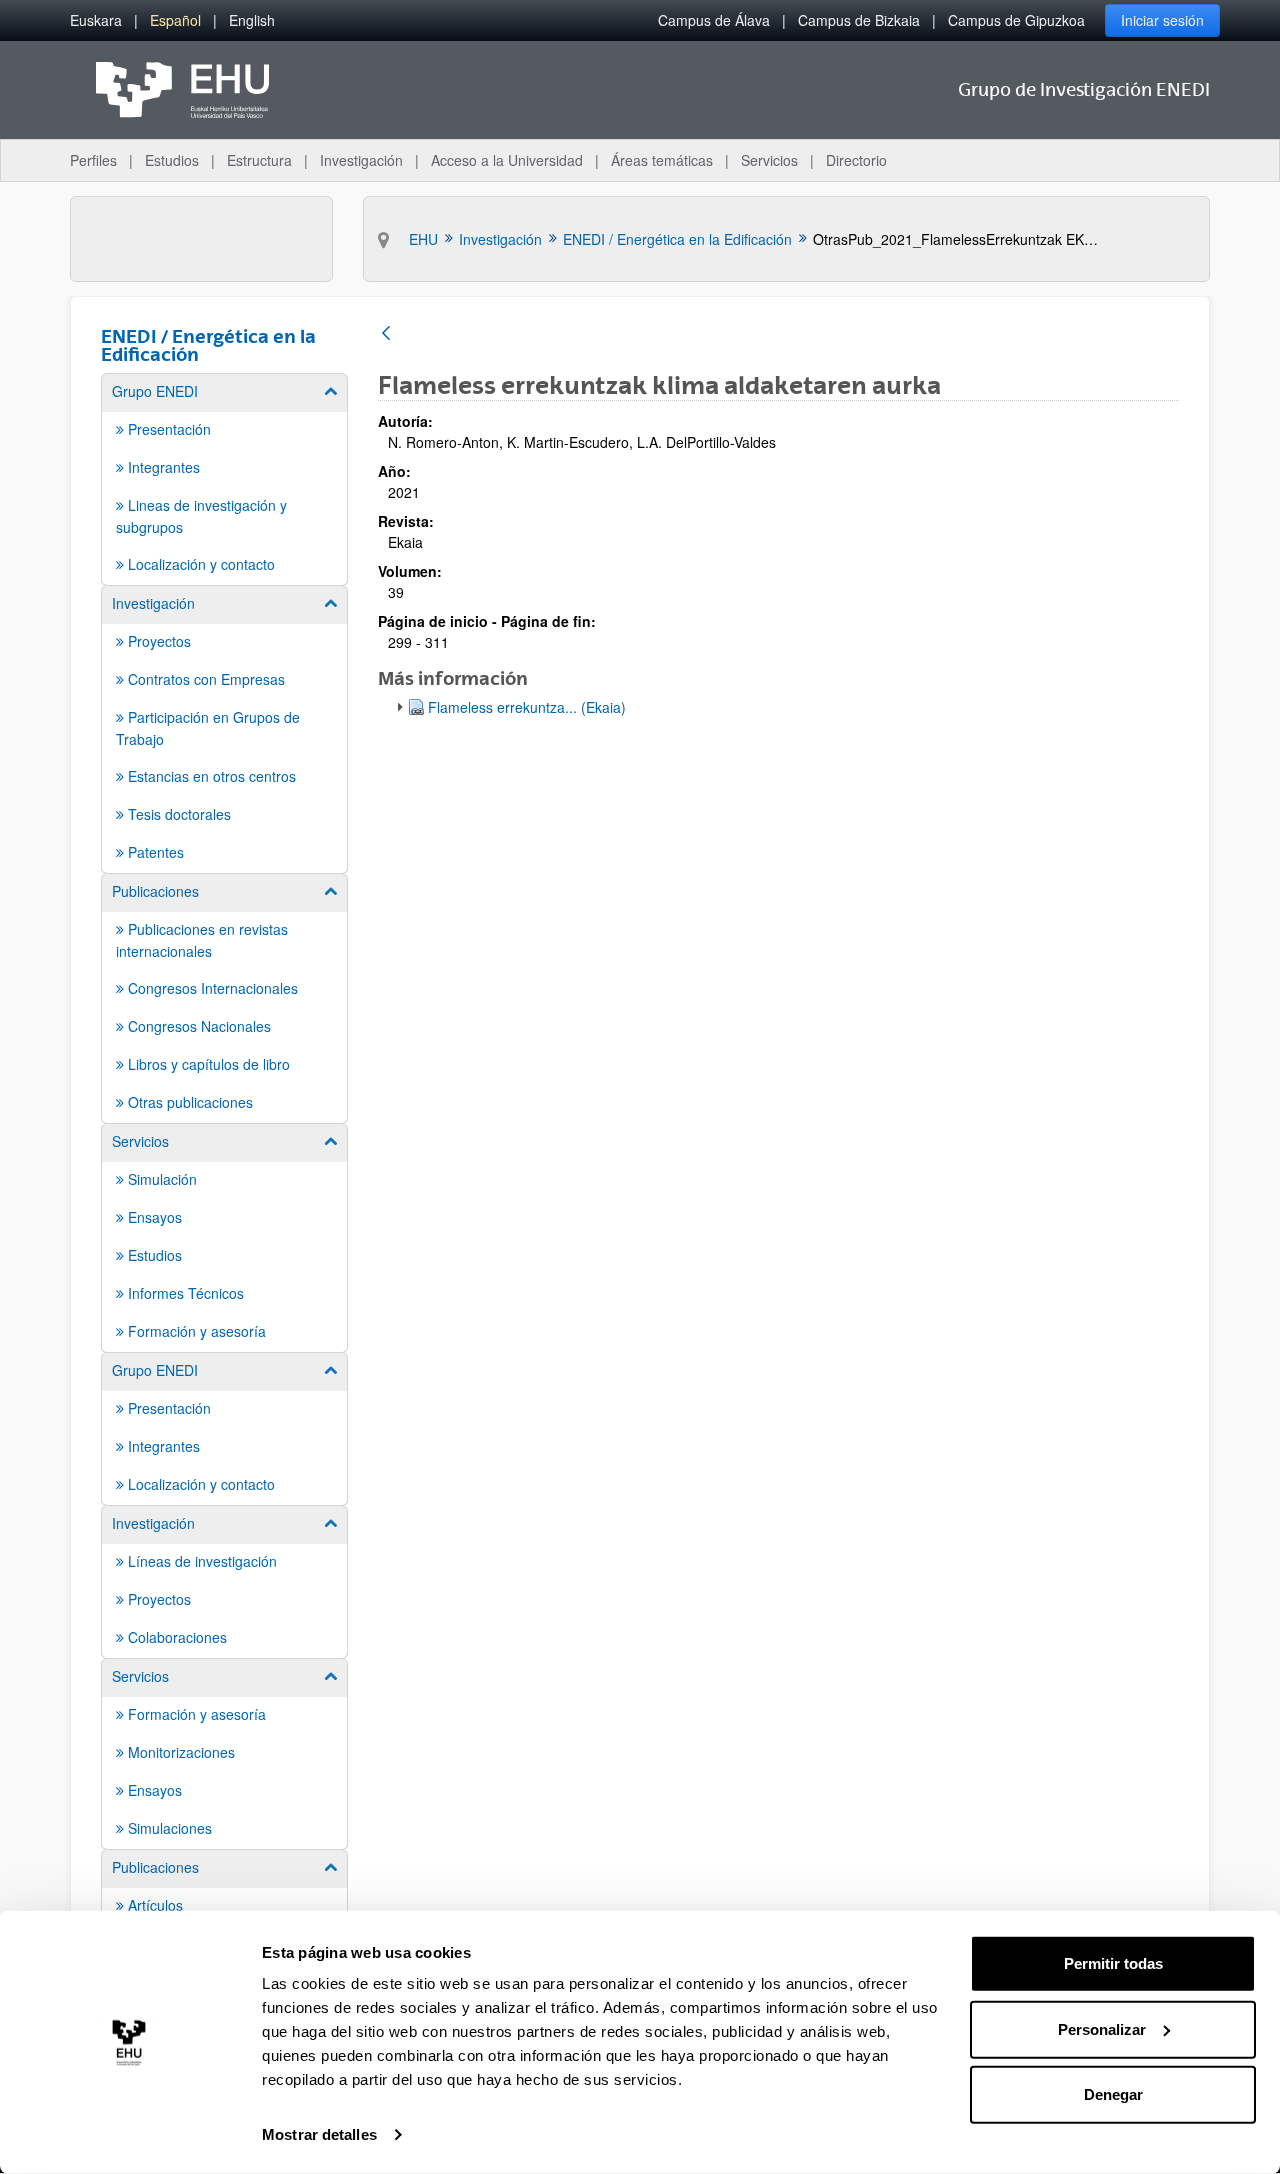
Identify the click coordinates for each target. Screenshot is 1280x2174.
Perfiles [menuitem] (93, 160)
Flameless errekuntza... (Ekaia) (527, 707)
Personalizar (1102, 2028)
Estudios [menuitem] (172, 160)
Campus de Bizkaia (859, 20)
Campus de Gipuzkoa (1016, 20)
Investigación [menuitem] (361, 160)
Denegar (1113, 2094)
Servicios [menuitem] (769, 160)
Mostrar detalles (319, 2134)
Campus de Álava (714, 20)
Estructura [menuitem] (259, 160)
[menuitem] (96, 20)
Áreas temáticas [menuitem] (662, 160)
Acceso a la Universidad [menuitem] (507, 160)
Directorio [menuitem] (856, 160)
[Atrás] (386, 334)
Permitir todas (1113, 1963)
